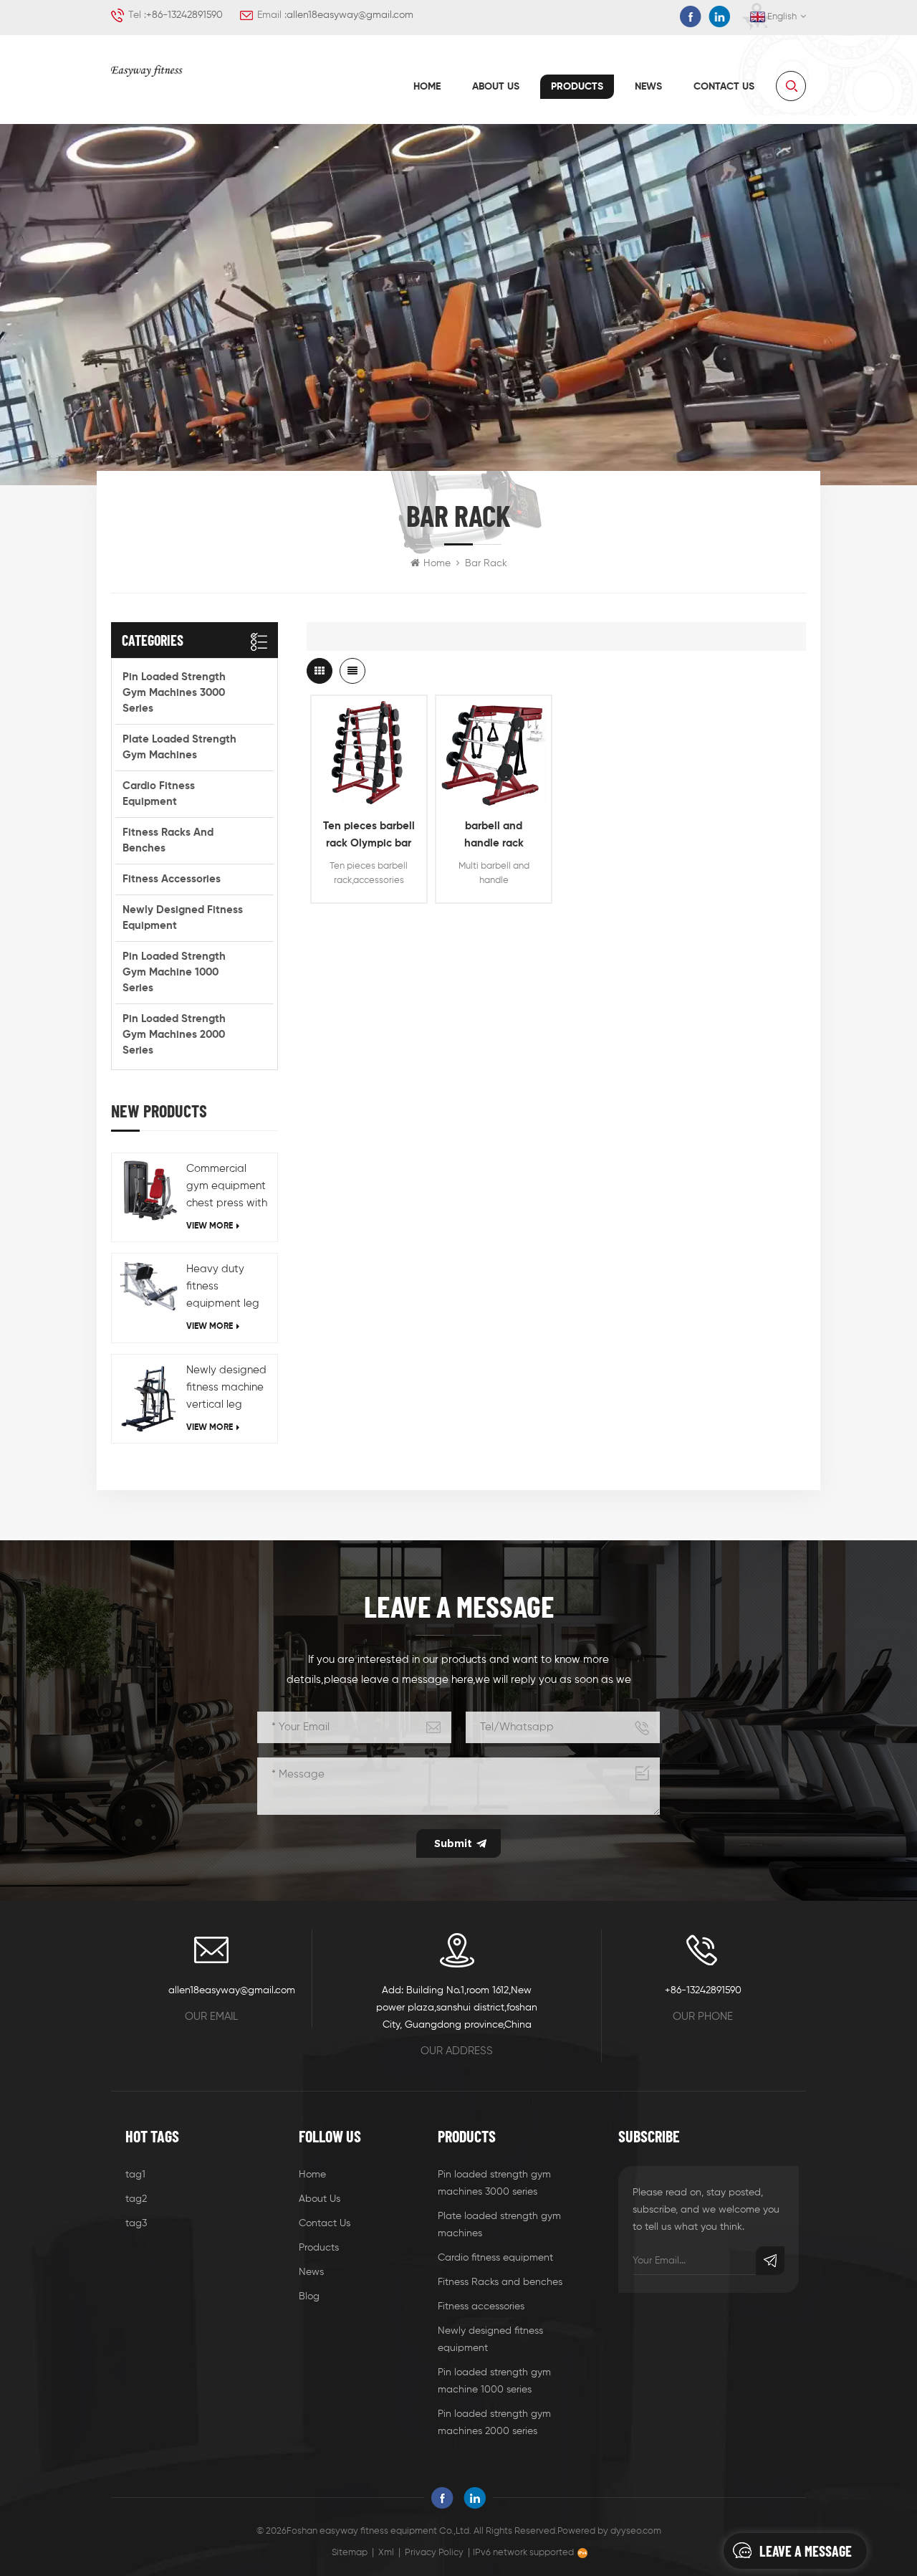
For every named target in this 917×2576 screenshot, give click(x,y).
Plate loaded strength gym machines (179, 747)
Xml (386, 2553)
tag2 (136, 2199)
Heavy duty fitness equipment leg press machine (223, 1288)
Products (577, 87)
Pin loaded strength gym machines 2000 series (174, 1035)
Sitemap (350, 2553)
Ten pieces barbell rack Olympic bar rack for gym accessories (369, 836)
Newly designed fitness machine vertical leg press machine (226, 1389)
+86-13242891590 (184, 15)
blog (309, 2296)
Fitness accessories (172, 879)
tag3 (136, 2223)
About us (496, 87)
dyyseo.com (636, 2531)
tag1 (135, 2175)
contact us (724, 87)
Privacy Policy (434, 2553)
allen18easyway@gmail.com (350, 15)
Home (427, 87)
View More (210, 1226)
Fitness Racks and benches (168, 840)
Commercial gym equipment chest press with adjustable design (227, 1188)
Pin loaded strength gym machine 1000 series (174, 972)
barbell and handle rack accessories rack (494, 836)
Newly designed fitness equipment (183, 918)
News (648, 87)
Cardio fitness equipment (159, 794)
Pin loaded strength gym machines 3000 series (174, 693)
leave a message (806, 2551)
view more (369, 793)
